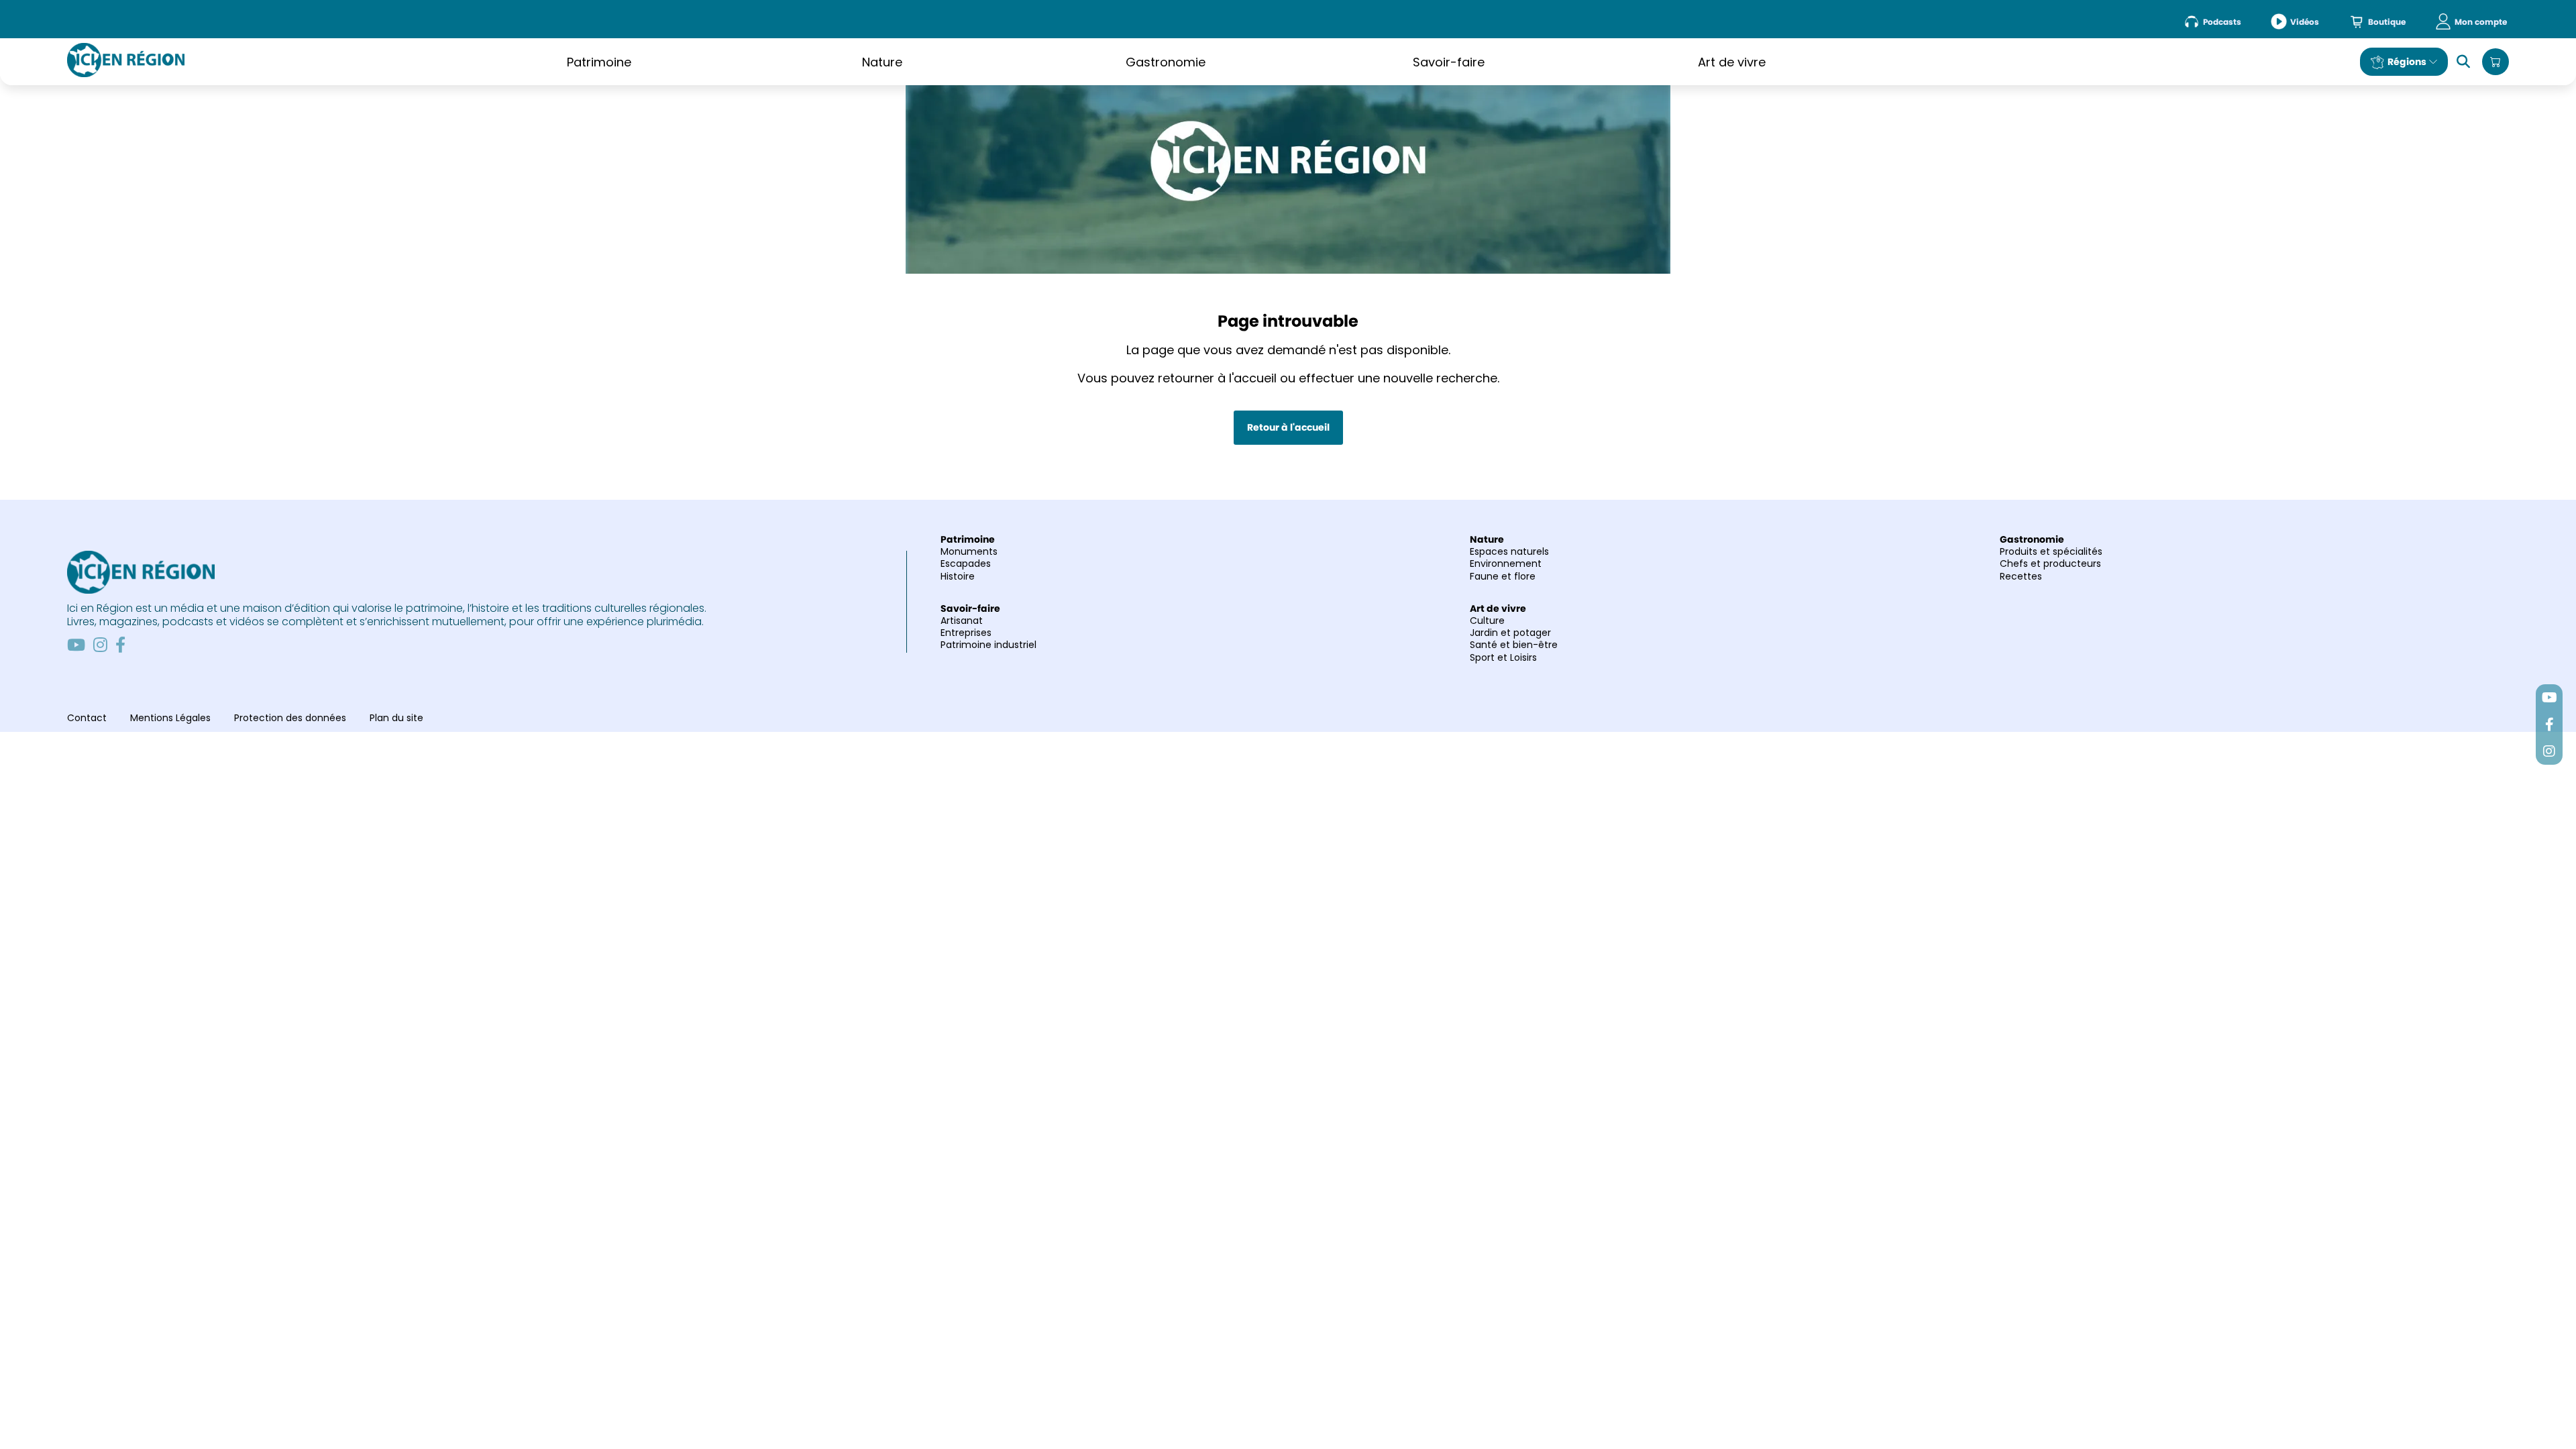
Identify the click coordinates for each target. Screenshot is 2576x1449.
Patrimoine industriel (988, 645)
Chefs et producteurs (2050, 563)
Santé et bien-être (1514, 645)
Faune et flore (1503, 576)
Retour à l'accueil (1288, 427)
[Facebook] (120, 645)
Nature (882, 62)
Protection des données (290, 718)
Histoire (958, 576)
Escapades (966, 563)
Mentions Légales (170, 718)
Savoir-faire (1449, 62)
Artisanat (962, 621)
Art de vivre (1732, 62)
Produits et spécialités (2051, 551)
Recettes (2021, 576)
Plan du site (396, 718)
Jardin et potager (1510, 633)
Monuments (969, 551)
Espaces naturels (1509, 551)
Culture (1487, 621)
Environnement (1506, 563)
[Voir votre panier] (2495, 62)
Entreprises (966, 633)
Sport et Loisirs (1503, 657)
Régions (2407, 62)
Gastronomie (1166, 62)
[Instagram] (100, 645)
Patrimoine (599, 62)
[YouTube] (76, 645)
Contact (87, 718)
